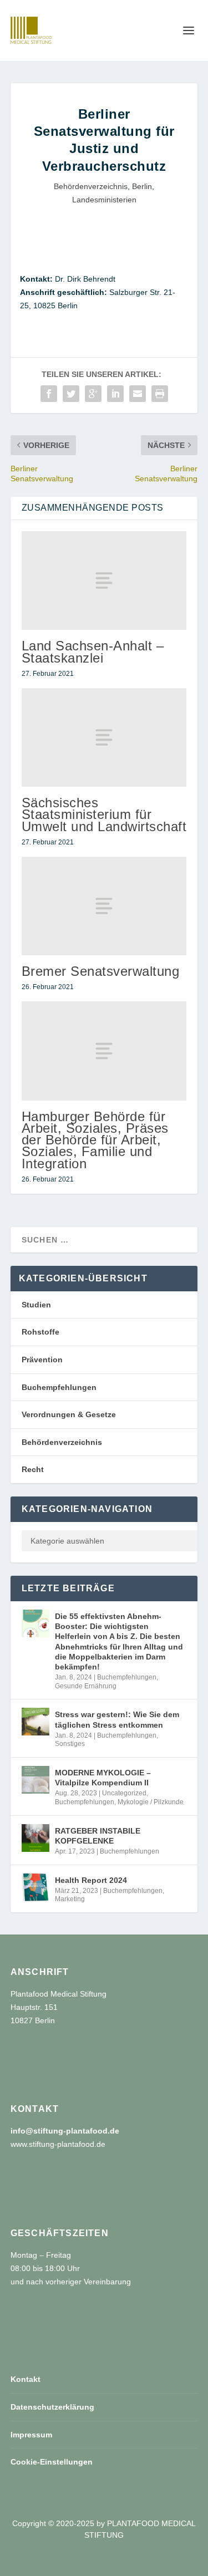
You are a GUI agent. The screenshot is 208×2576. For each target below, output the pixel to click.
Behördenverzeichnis (91, 186)
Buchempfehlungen (59, 1387)
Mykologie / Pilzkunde (151, 1802)
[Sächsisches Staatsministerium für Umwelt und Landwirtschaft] (104, 737)
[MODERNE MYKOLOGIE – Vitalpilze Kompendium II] (35, 1780)
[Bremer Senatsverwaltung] (104, 906)
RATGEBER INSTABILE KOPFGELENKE (98, 1836)
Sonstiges (70, 1744)
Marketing (70, 1899)
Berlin (142, 186)
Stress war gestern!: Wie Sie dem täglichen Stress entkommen (117, 1719)
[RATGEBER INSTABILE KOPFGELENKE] (35, 1838)
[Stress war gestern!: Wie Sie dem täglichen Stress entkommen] (35, 1722)
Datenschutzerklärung (52, 2407)
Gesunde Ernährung (86, 1686)
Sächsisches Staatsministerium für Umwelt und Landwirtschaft (104, 814)
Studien (36, 1305)
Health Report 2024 (91, 1880)
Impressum (31, 2435)
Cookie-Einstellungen (52, 2462)
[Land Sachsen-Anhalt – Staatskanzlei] (104, 581)
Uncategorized (124, 1793)
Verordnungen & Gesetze (69, 1414)
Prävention (42, 1360)
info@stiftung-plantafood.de (65, 2131)
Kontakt (26, 2379)
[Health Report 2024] (35, 1887)
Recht (33, 1469)
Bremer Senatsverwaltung (101, 971)
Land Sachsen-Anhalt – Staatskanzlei (93, 651)
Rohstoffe (40, 1332)
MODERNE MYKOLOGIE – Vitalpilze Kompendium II (103, 1778)
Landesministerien (104, 200)
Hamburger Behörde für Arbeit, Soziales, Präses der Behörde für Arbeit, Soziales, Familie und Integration (95, 1140)
